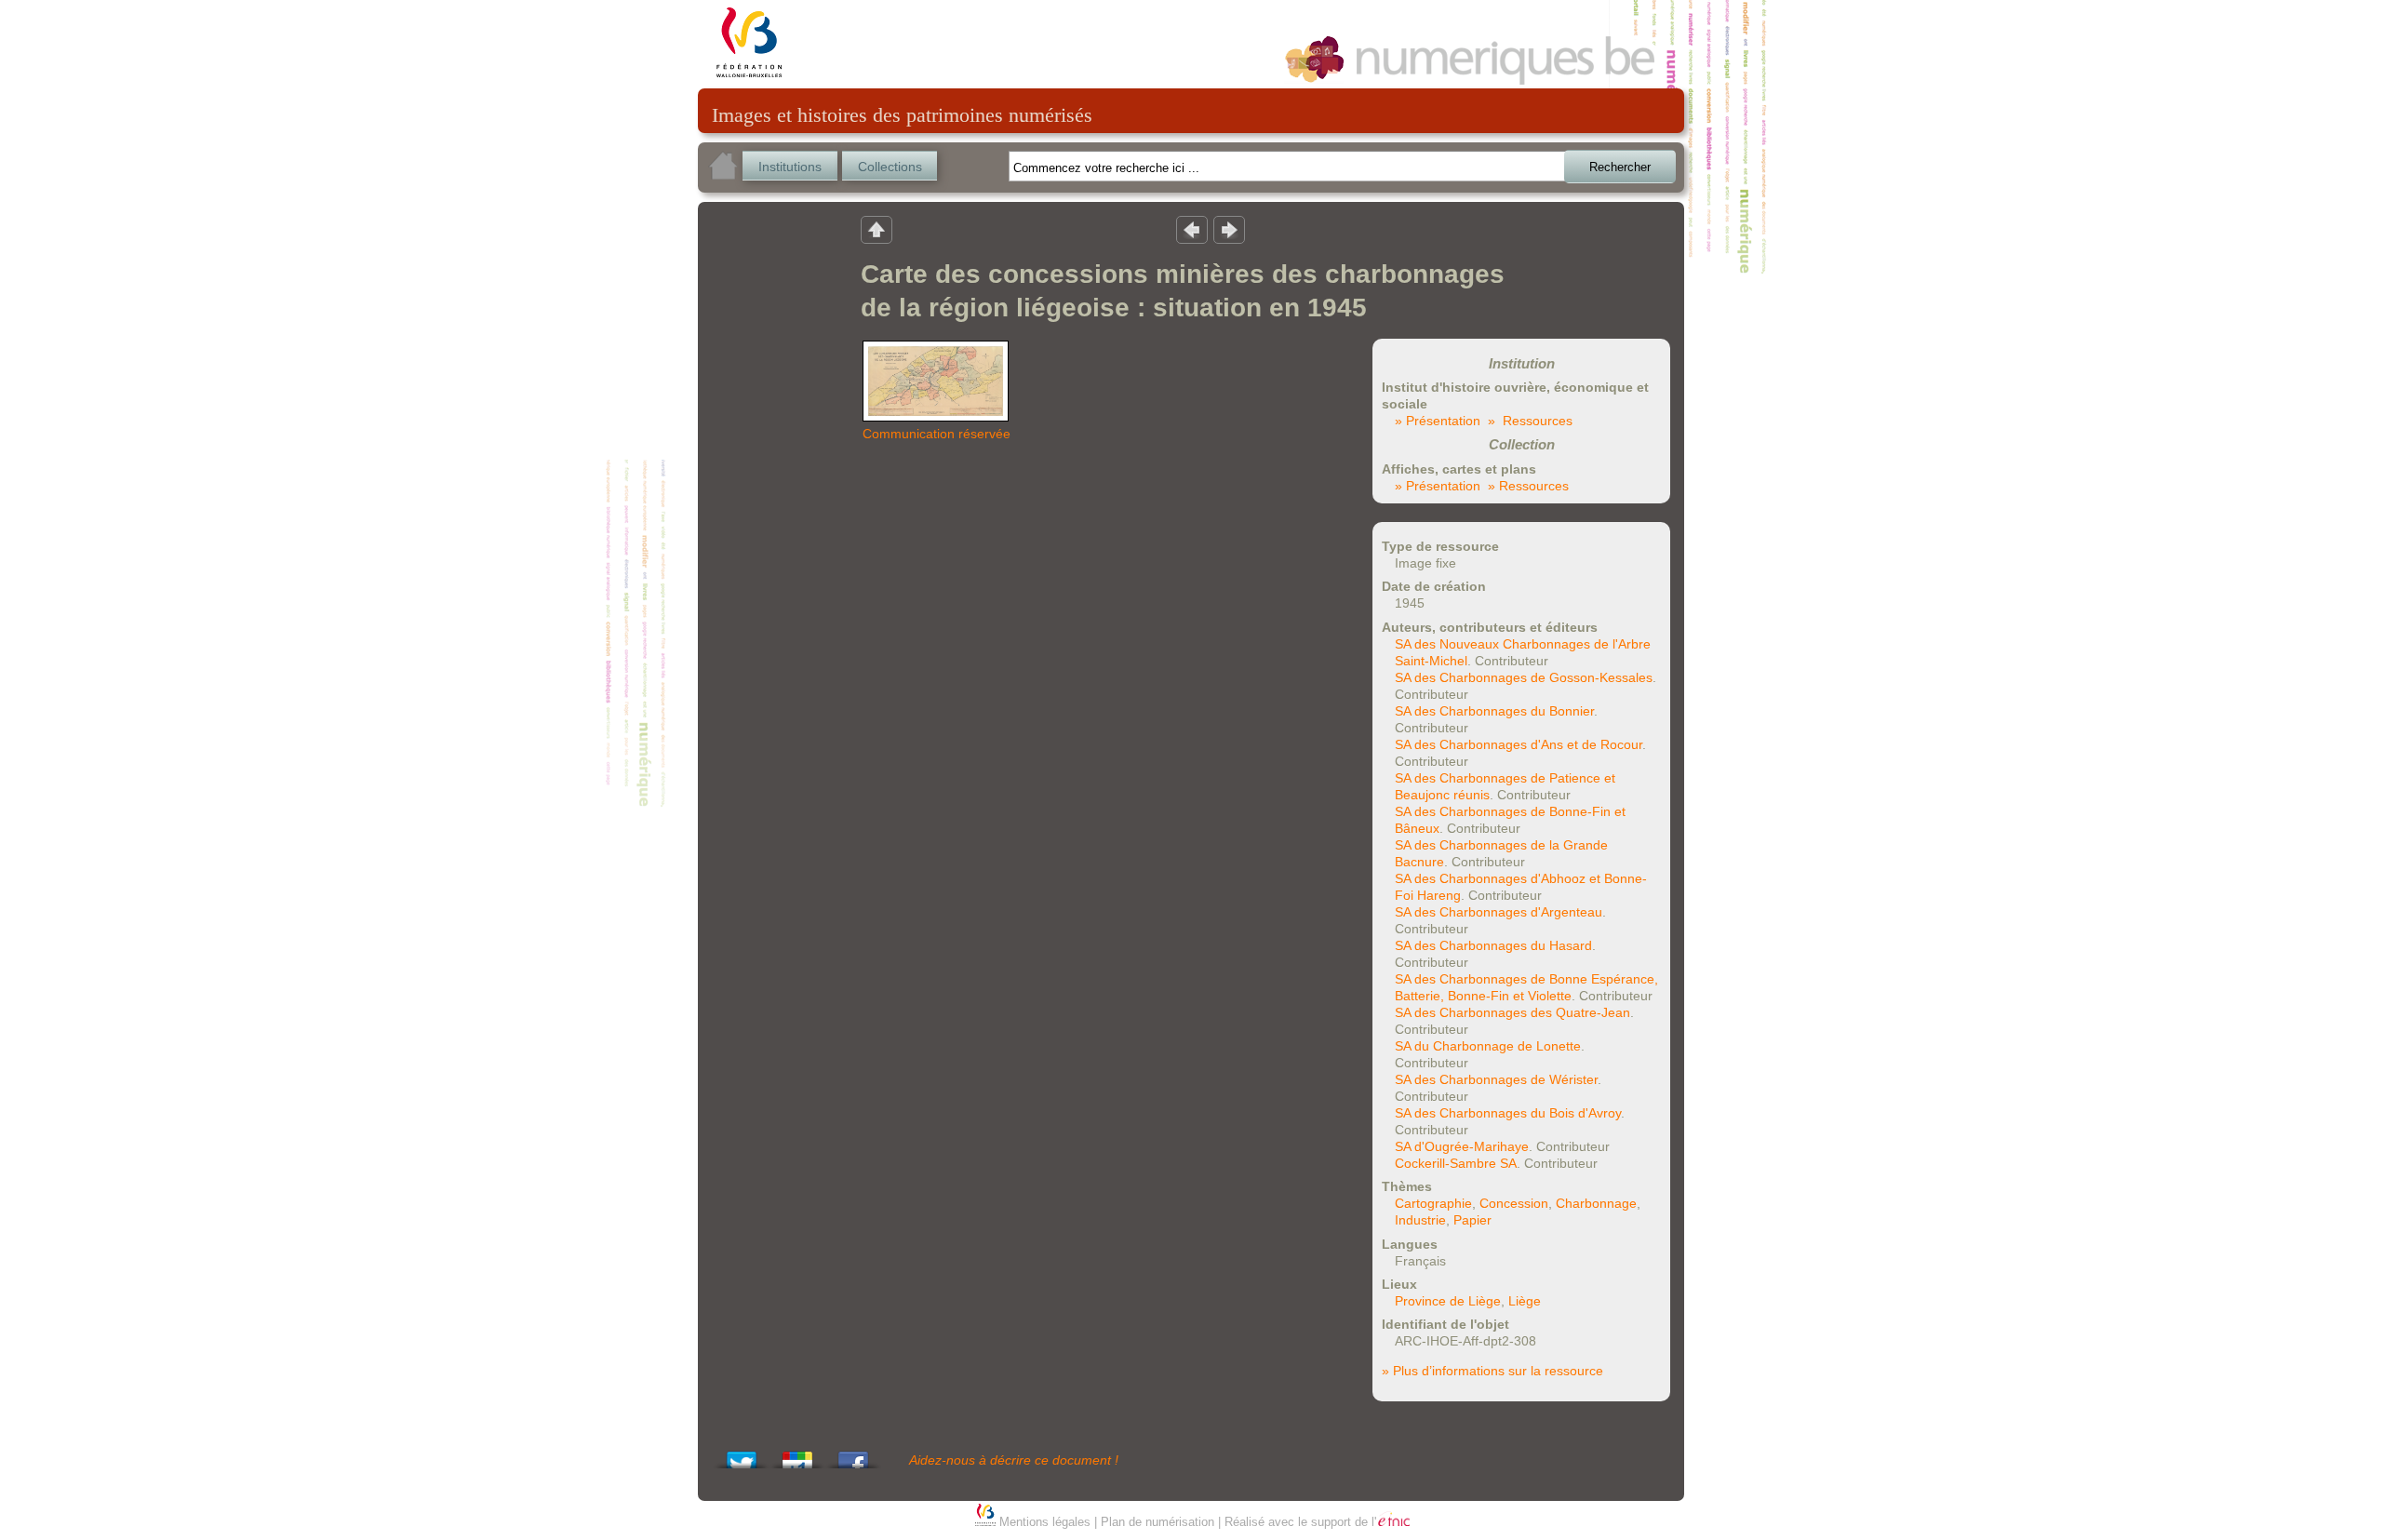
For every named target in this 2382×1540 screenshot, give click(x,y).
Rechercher (1620, 167)
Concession (1514, 1203)
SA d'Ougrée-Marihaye (1462, 1146)
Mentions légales (1045, 1522)
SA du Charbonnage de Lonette (1488, 1046)
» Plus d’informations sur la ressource (1492, 1371)
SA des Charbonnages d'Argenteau (1499, 912)
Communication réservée (937, 434)
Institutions (790, 167)
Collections (890, 167)
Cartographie (1433, 1203)
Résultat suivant (1229, 229)
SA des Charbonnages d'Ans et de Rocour (1519, 744)
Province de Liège (1448, 1301)
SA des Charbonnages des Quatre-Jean (1512, 1012)
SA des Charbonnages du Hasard (1493, 945)
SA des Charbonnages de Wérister (1496, 1079)
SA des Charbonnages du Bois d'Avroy (1508, 1113)
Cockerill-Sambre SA (1456, 1163)
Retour (877, 229)
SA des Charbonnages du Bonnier (1494, 711)
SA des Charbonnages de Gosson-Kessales (1524, 677)
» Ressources (1530, 421)
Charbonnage (1596, 1203)
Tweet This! (742, 1455)
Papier (1472, 1220)
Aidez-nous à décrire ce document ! (1014, 1460)
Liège (1525, 1301)
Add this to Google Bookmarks (797, 1455)
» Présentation (1438, 421)
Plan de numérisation (1158, 1522)
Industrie (1420, 1220)
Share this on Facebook (853, 1455)
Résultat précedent (1192, 229)
